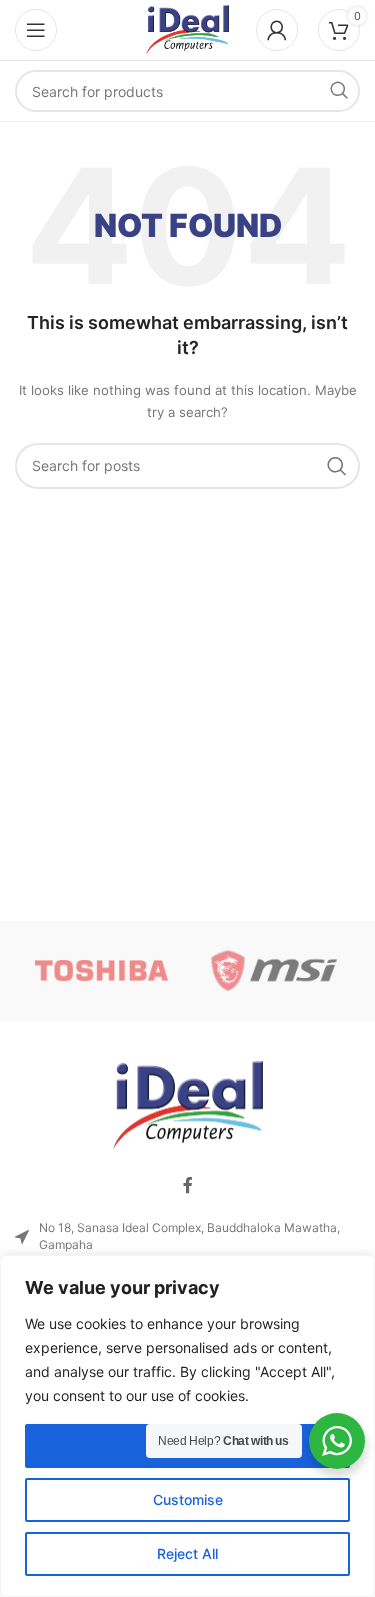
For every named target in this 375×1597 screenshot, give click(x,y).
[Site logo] (188, 28)
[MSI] (274, 971)
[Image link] (188, 1104)
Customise (188, 1499)
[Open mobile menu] (36, 30)
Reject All (187, 1553)
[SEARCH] (339, 91)
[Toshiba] (101, 971)
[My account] (277, 30)
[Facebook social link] (188, 1185)
